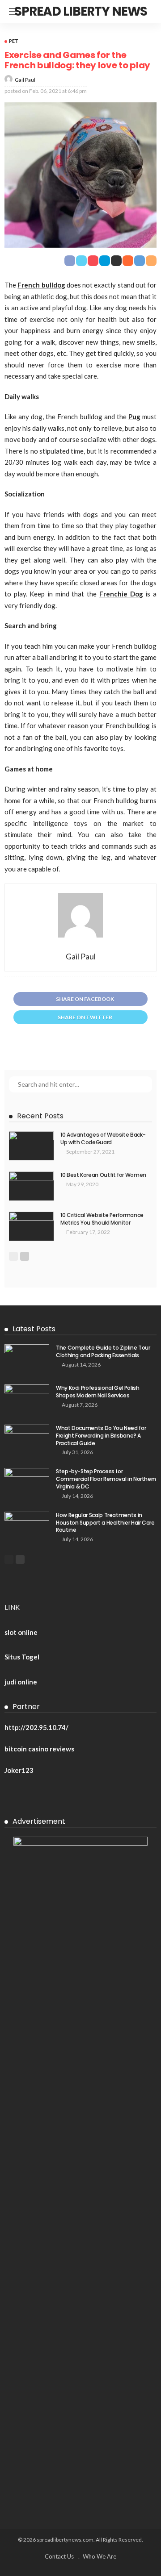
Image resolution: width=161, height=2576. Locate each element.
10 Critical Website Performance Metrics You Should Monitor (102, 1219)
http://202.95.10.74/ (36, 1727)
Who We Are (100, 2556)
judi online (21, 1682)
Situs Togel (22, 1657)
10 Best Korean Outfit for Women (103, 1175)
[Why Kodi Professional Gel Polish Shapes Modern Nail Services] (27, 1399)
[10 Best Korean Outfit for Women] (31, 1186)
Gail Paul (25, 80)
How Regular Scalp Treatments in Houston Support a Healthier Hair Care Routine (105, 1523)
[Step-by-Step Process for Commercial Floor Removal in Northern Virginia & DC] (27, 1482)
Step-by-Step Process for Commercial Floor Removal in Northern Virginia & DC (106, 1479)
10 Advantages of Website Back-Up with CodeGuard (103, 1138)
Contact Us (59, 2556)
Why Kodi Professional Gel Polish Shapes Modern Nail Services (97, 1392)
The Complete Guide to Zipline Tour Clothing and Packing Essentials (103, 1351)
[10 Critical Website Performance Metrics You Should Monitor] (31, 1226)
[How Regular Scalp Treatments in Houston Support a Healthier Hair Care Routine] (27, 1526)
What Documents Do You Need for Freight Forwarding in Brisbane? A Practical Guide (101, 1436)
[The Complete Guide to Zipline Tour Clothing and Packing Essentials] (27, 1359)
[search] (149, 12)
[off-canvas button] (14, 12)
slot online (21, 1632)
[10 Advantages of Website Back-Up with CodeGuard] (31, 1146)
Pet (14, 41)
